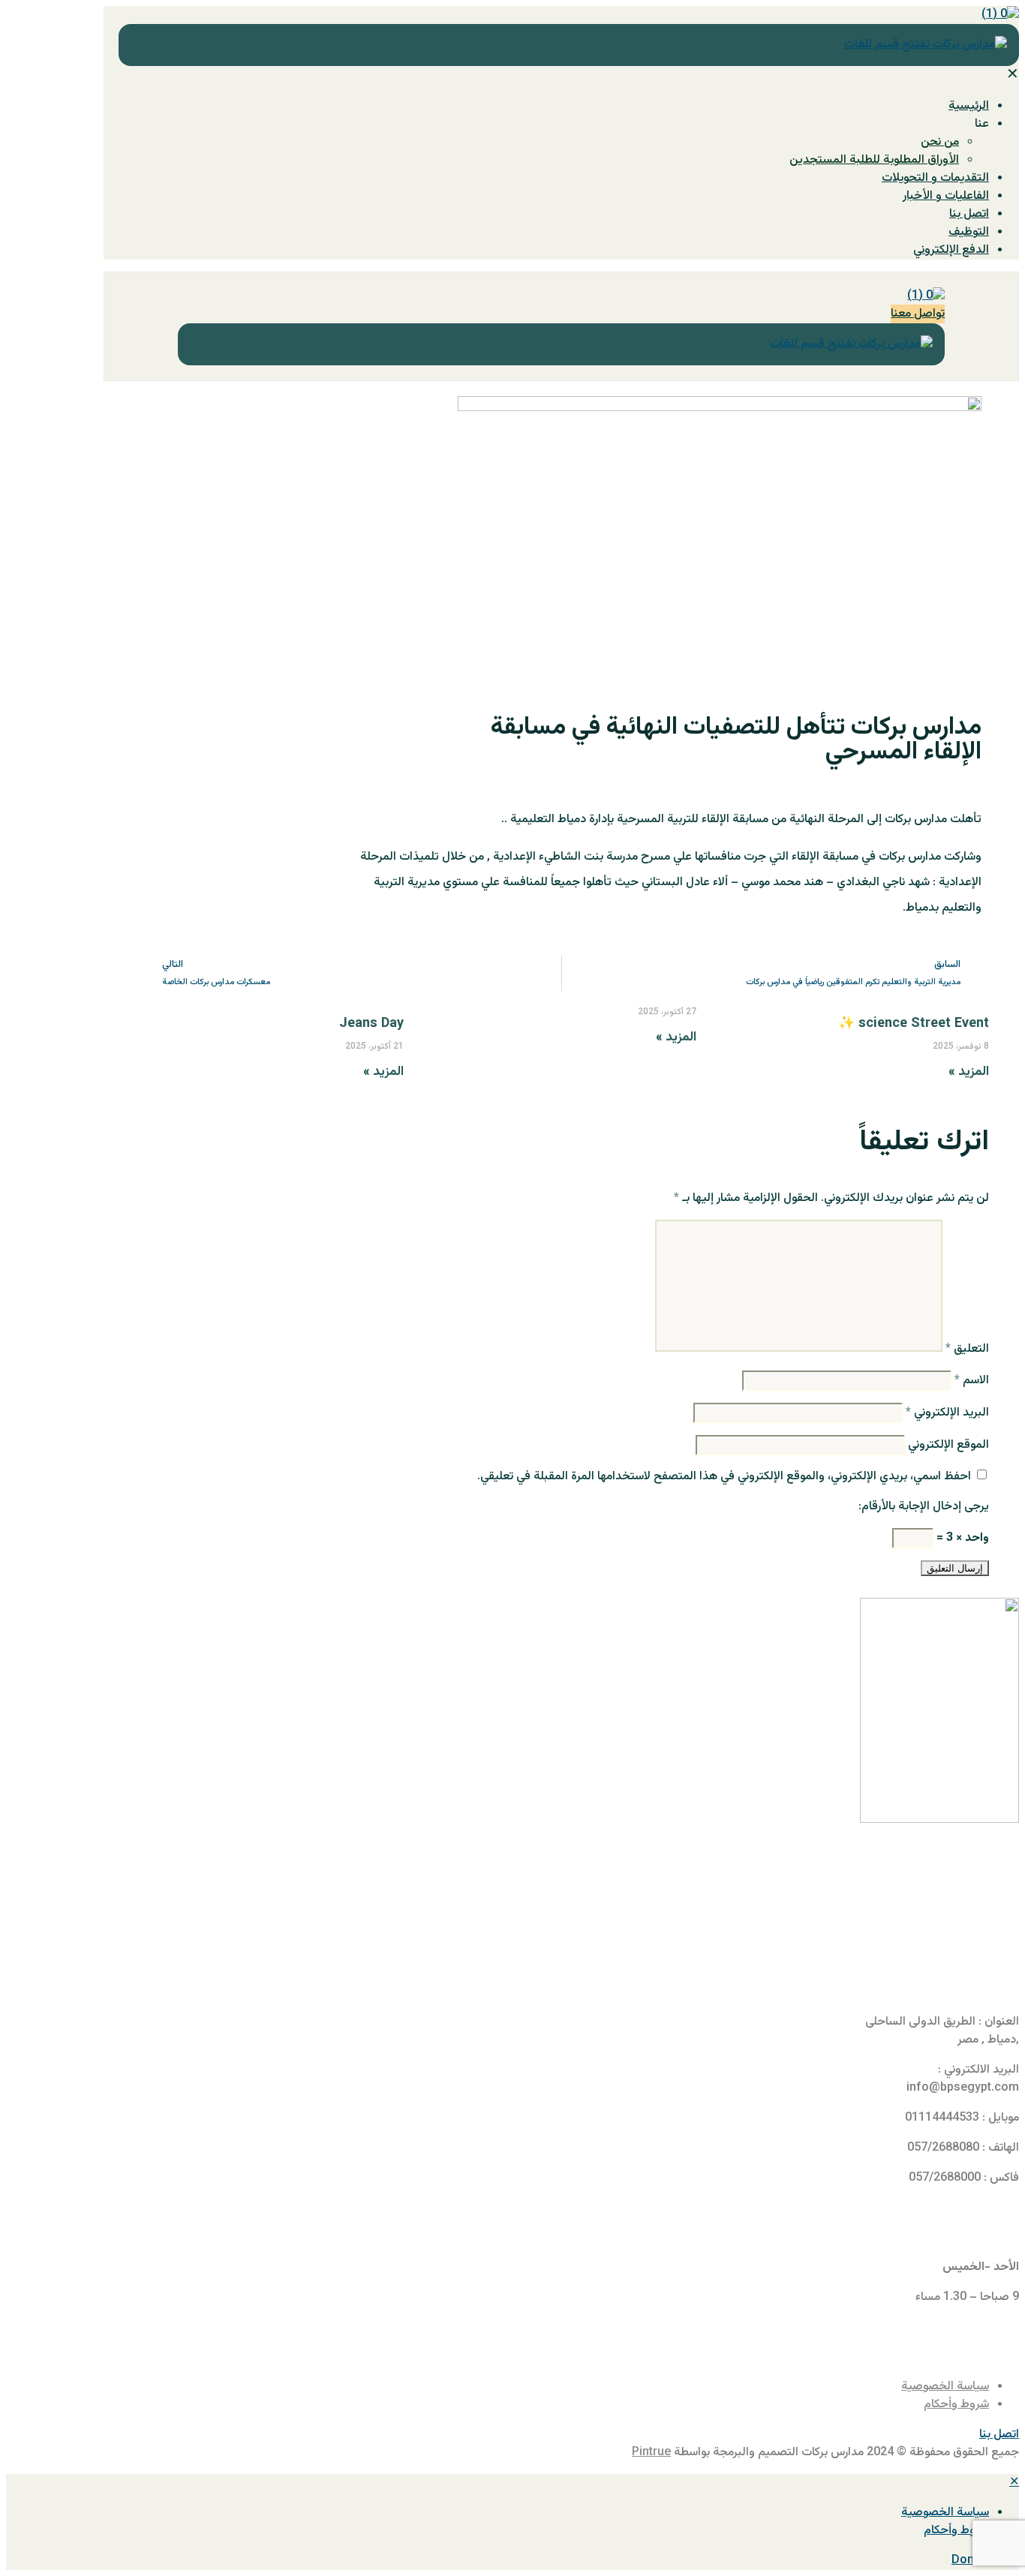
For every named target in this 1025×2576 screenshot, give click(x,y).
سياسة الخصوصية (945, 2387)
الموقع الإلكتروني (948, 1445)
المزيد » (969, 1072)
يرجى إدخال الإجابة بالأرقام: (924, 1507)
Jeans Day (371, 1024)
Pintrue (651, 2453)
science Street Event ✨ (914, 1024)
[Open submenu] (897, 2513)
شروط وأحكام (956, 2405)
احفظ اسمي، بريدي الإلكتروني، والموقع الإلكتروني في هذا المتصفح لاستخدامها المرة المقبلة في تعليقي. (724, 1477)
